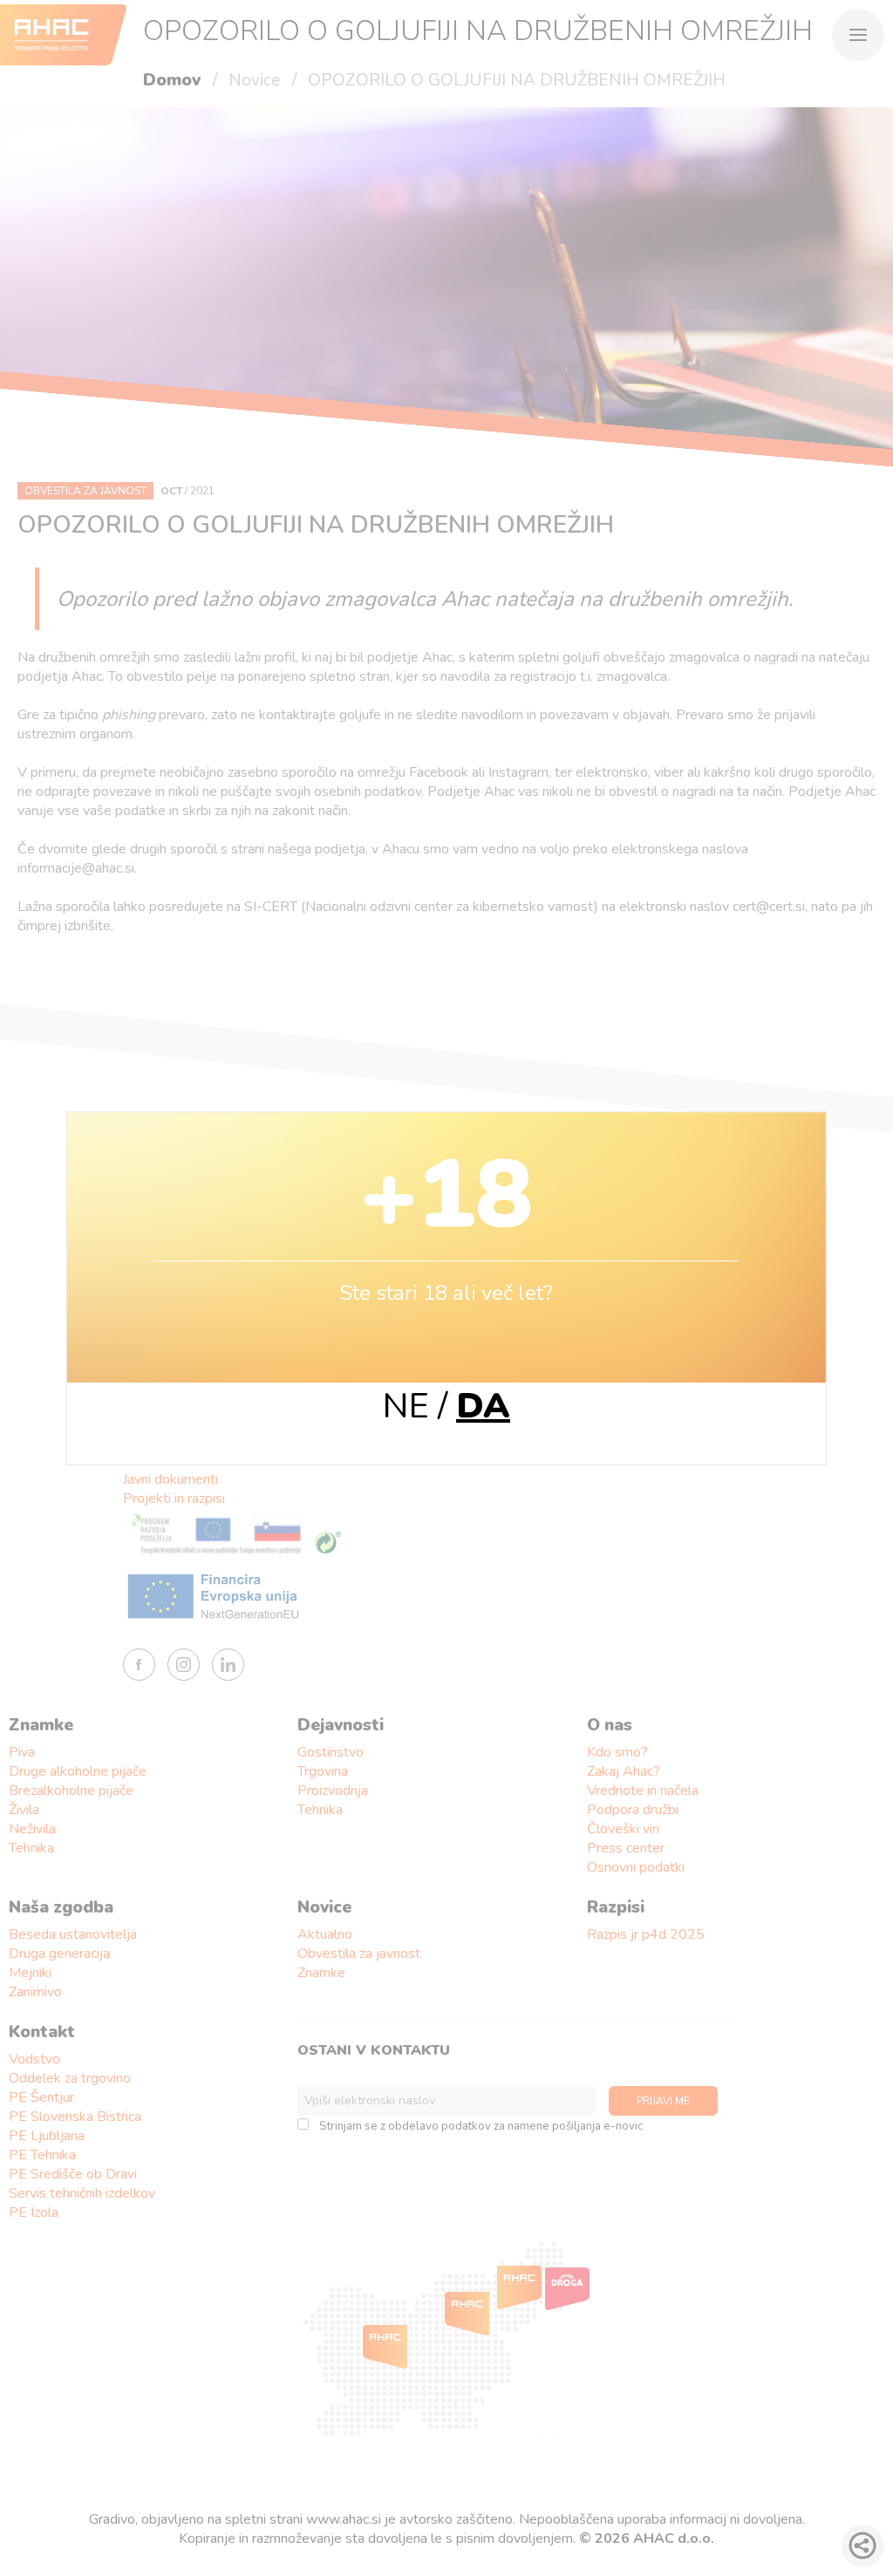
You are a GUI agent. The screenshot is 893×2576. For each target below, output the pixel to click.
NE (406, 1406)
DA (483, 1406)
